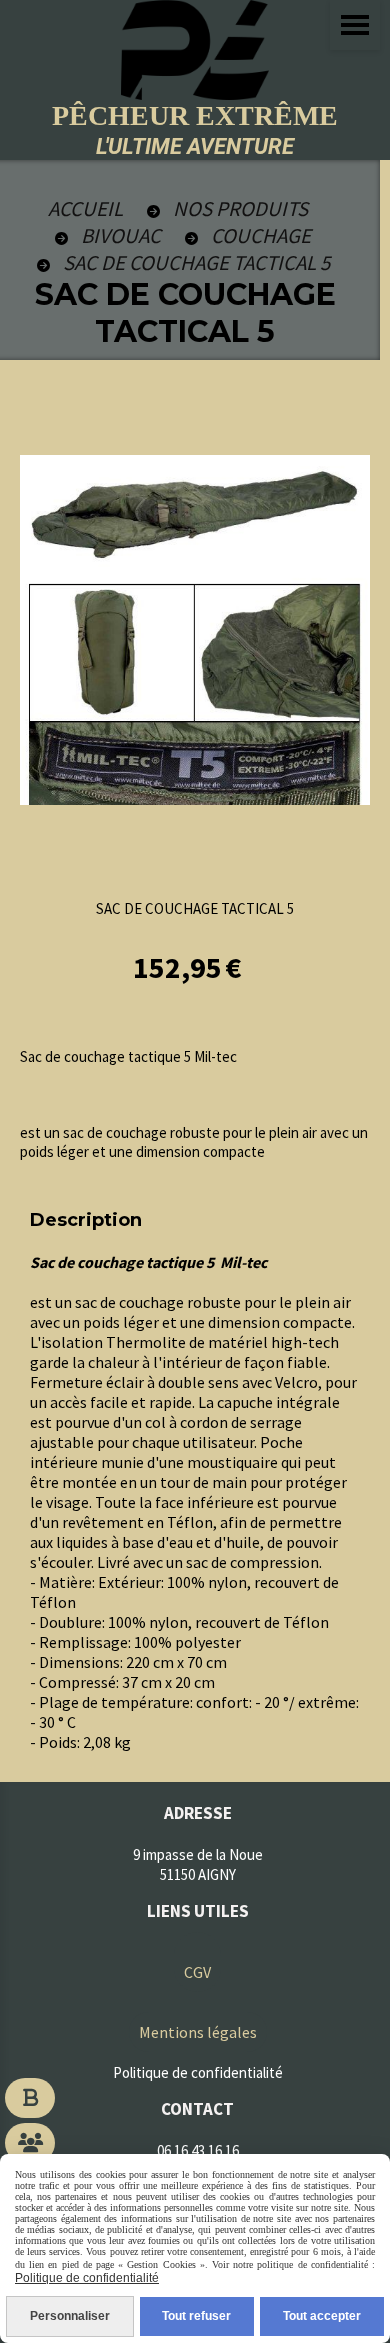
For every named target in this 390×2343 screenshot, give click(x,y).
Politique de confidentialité (87, 2278)
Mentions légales (198, 2032)
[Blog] (30, 2098)
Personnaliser (70, 2316)
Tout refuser (196, 2316)
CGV (197, 1972)
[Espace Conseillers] (30, 2143)
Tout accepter (322, 2316)
